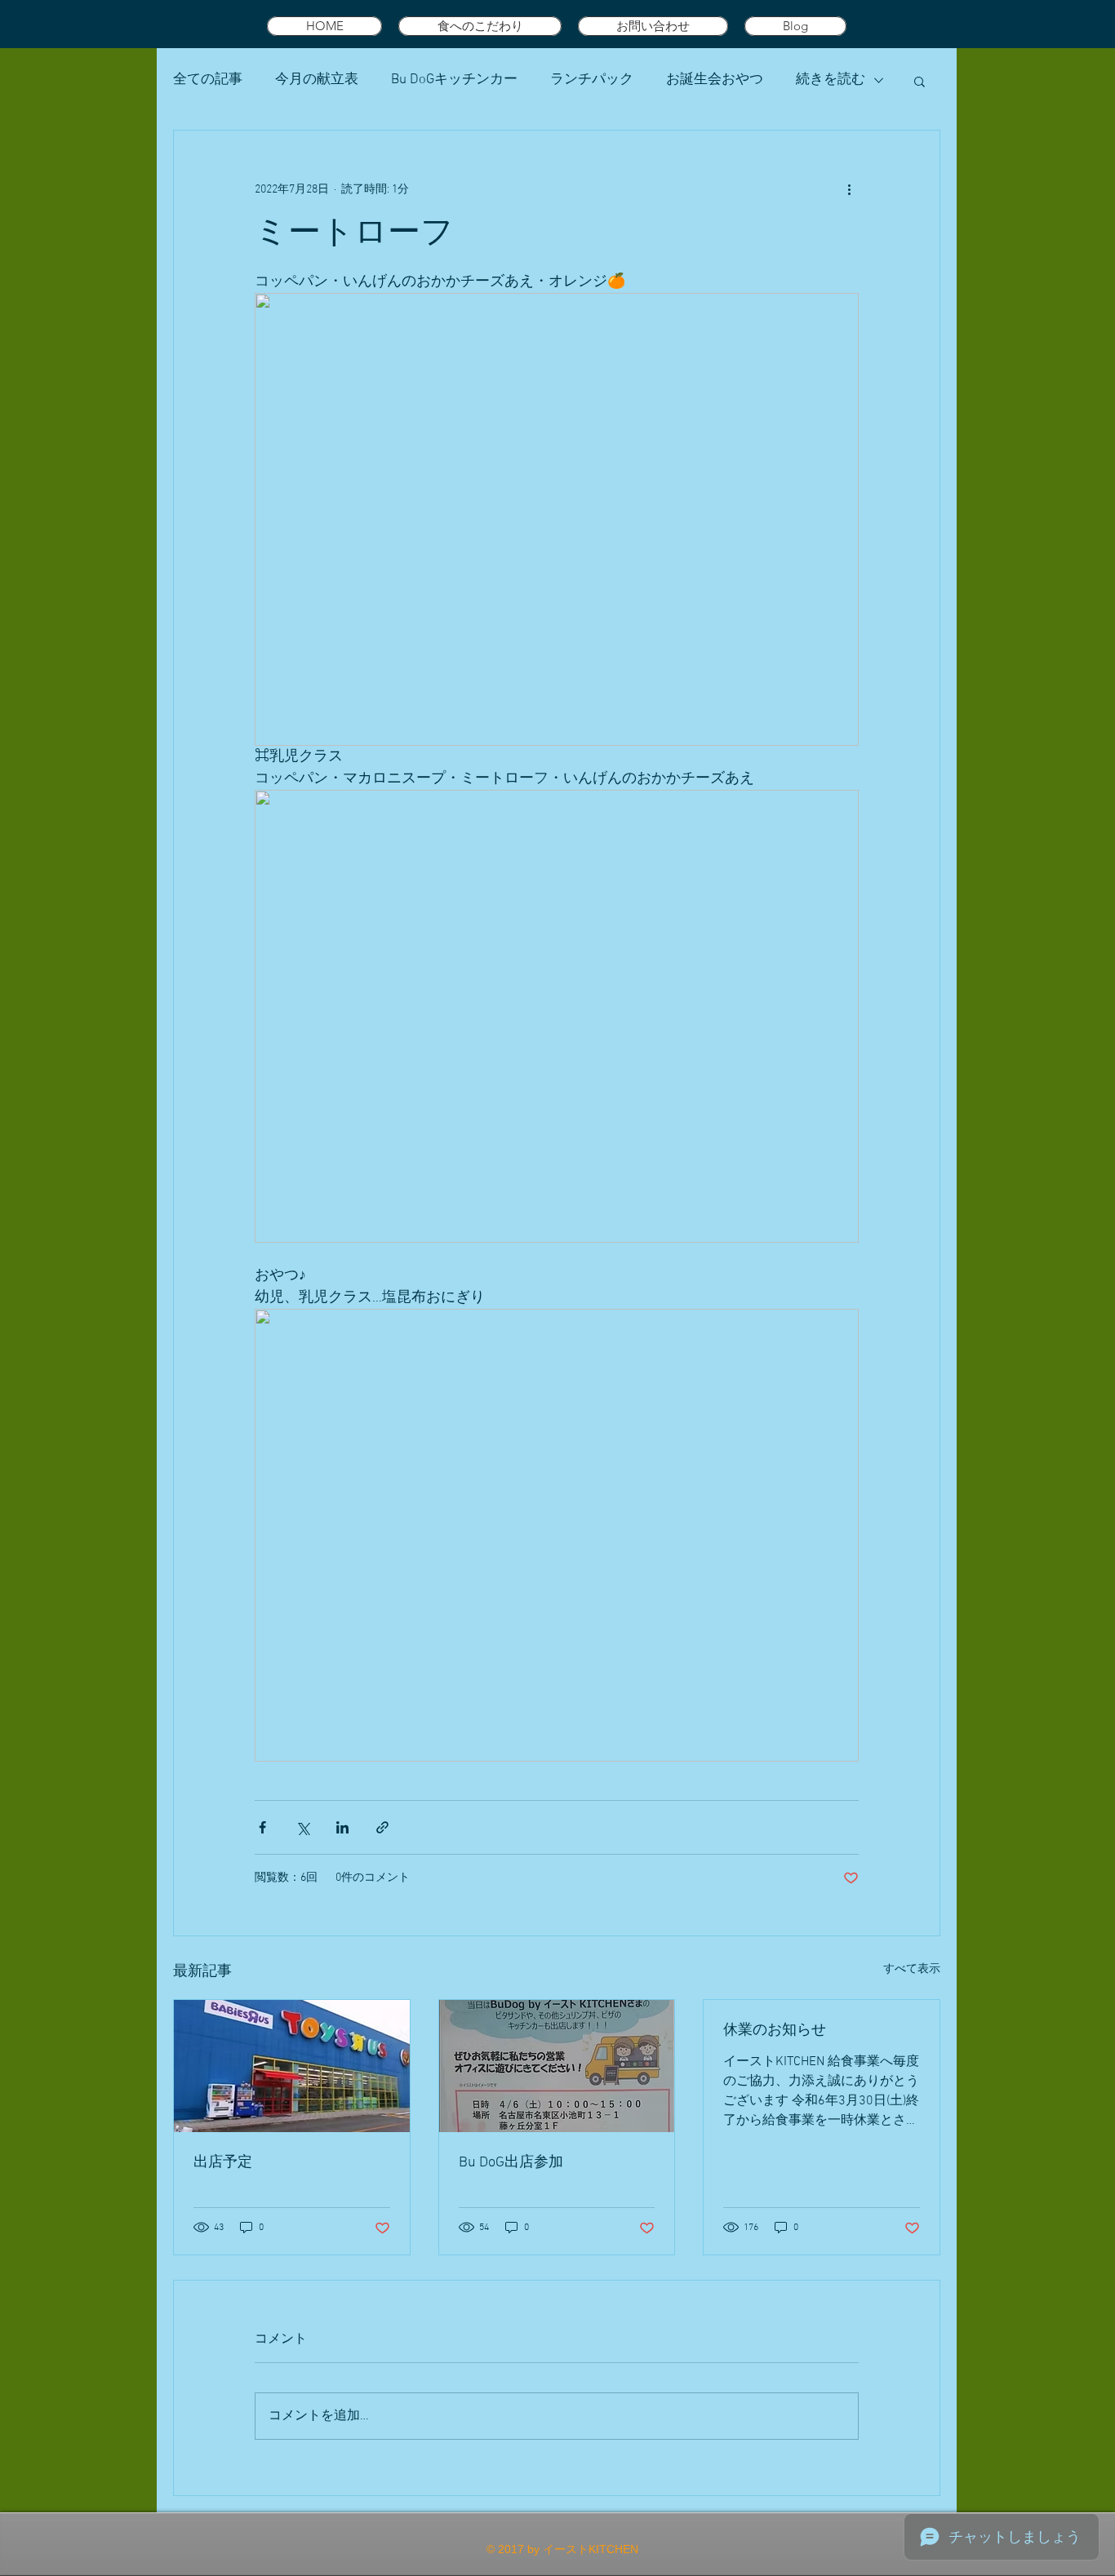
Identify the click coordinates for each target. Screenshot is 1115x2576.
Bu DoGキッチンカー (454, 80)
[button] (920, 81)
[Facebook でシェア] (262, 1827)
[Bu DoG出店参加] (557, 2066)
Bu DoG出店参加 (511, 2163)
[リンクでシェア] (382, 1827)
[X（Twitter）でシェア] (302, 1827)
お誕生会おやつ (715, 80)
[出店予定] (292, 2066)
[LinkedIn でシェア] (342, 1827)
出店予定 (223, 2163)
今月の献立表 (317, 80)
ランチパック (592, 80)
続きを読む (831, 80)
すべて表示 (912, 1969)
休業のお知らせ (775, 2031)
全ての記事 (208, 80)
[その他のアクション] (849, 189)
